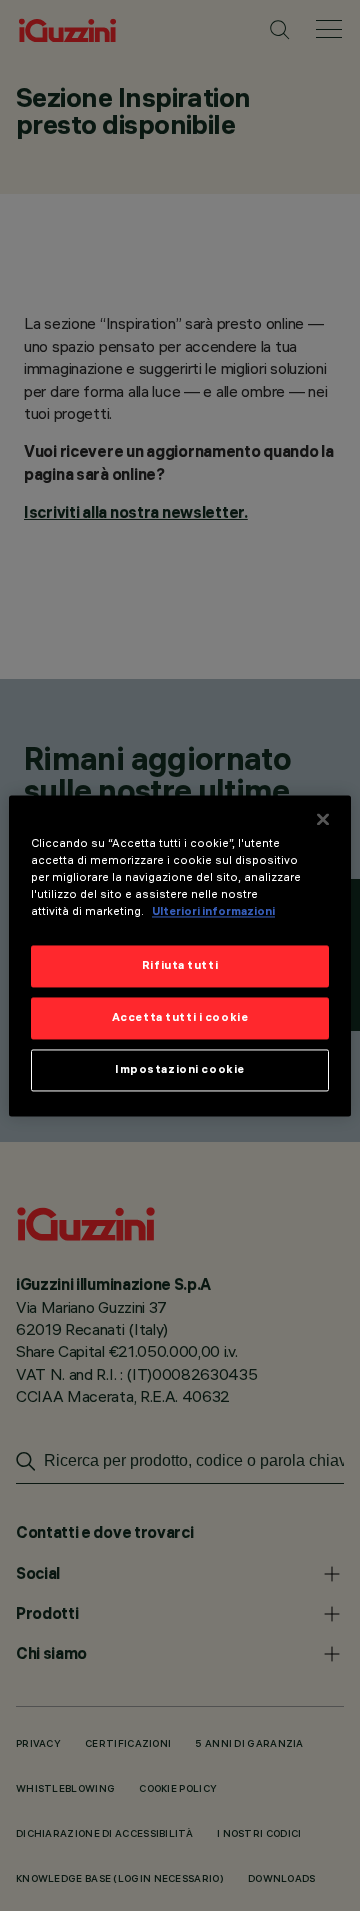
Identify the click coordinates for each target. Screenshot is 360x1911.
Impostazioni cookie (180, 1069)
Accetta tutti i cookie (180, 1017)
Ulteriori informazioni (213, 911)
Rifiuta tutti (180, 965)
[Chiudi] (323, 819)
